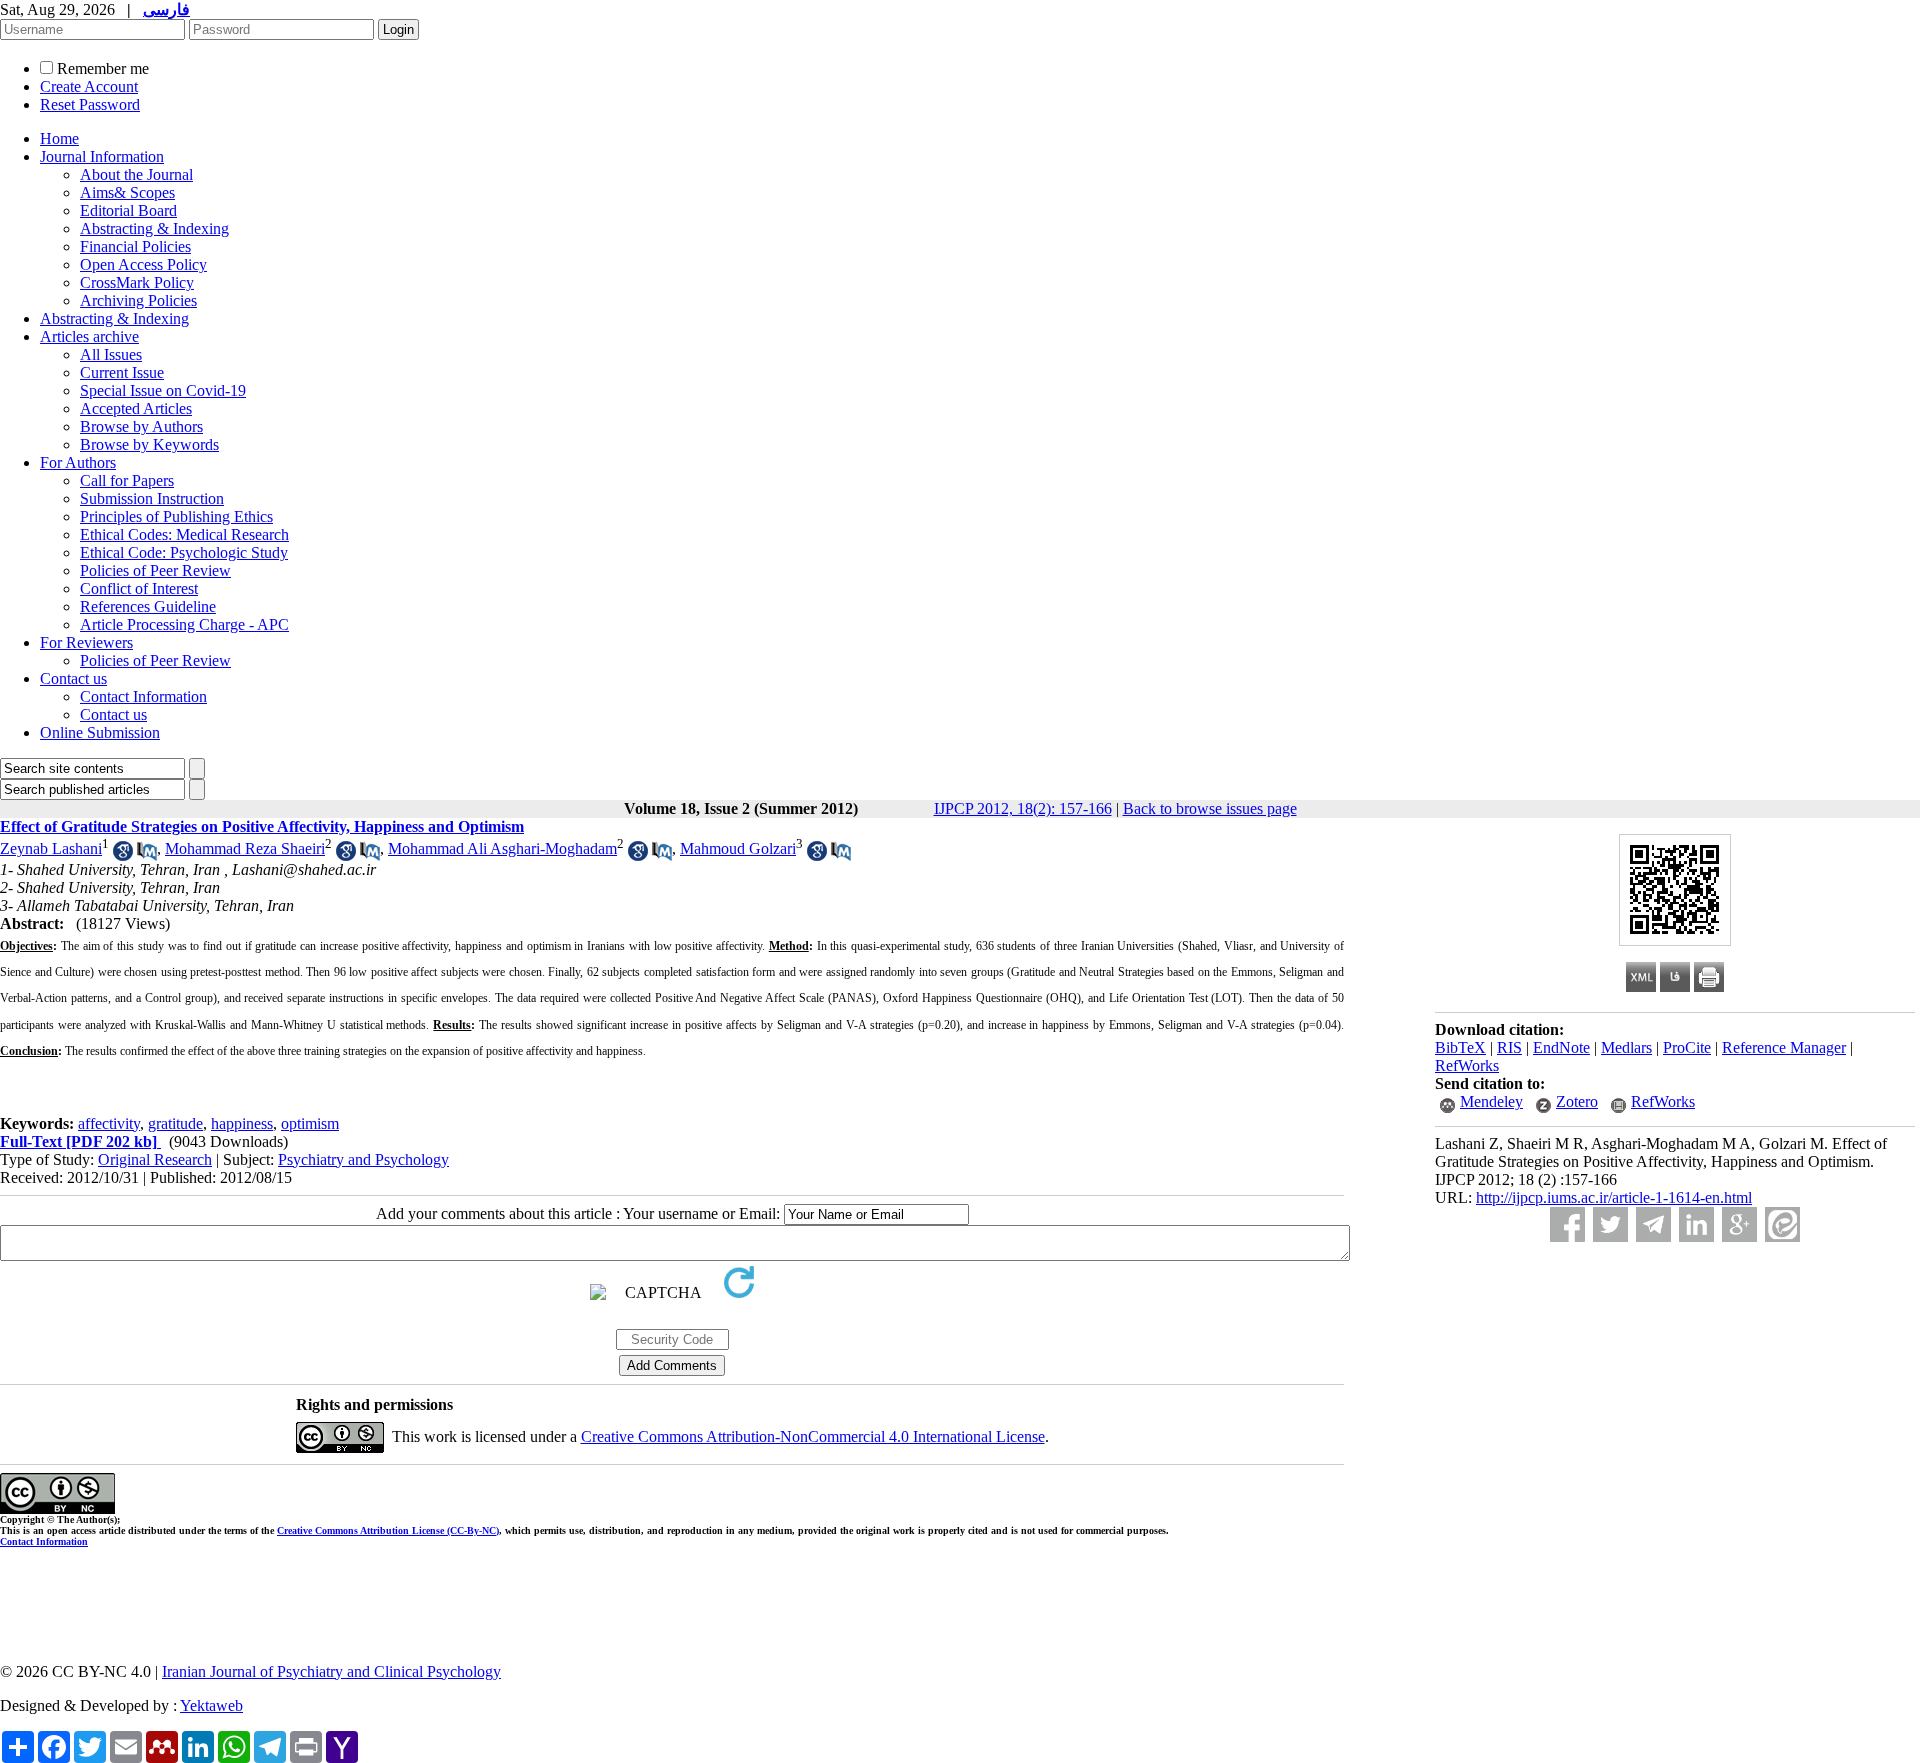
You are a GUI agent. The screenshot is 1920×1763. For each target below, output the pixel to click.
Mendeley (1491, 1101)
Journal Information (102, 156)
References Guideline (148, 606)
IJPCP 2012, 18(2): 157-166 (1023, 808)
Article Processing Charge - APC (184, 624)
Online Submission (100, 732)
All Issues (111, 354)
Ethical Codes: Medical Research (184, 534)
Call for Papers (127, 480)
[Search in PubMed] (147, 855)
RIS (1509, 1047)
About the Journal (136, 174)
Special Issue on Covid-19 (163, 390)
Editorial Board (128, 210)
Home (59, 138)
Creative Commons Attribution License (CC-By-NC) (388, 1530)
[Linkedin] (1696, 1224)
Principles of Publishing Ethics (176, 516)
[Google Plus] (1739, 1224)
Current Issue (122, 372)
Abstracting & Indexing (154, 228)
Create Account (89, 86)
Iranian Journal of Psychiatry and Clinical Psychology (331, 1671)
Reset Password (90, 104)
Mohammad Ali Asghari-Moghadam (502, 848)
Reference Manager (1784, 1047)
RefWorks (1467, 1065)
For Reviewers (86, 642)
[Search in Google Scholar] (123, 855)
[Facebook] (1567, 1224)
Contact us (73, 678)
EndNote (1561, 1047)
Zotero (1577, 1101)
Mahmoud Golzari (738, 848)
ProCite (1687, 1047)
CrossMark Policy (137, 282)
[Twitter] (1610, 1224)
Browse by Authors (141, 426)
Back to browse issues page (1210, 808)
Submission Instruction (152, 498)
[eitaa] (1782, 1224)
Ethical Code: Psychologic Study (184, 552)
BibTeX (1460, 1047)
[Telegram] (1653, 1224)
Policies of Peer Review (155, 570)
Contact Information (143, 696)
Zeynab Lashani (51, 848)
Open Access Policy (143, 264)
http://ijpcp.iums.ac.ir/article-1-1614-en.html (1614, 1197)
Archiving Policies (138, 300)
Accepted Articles (136, 408)
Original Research (155, 1159)
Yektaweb (211, 1705)
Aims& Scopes (127, 192)
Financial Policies (135, 246)
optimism (310, 1123)
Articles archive (89, 336)
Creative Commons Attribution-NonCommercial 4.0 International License (813, 1436)
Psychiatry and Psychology (363, 1159)
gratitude (175, 1123)
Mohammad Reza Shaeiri (245, 848)
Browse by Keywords (149, 444)
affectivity (109, 1123)
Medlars (1626, 1047)
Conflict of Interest (139, 588)
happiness (242, 1123)
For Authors (78, 462)
